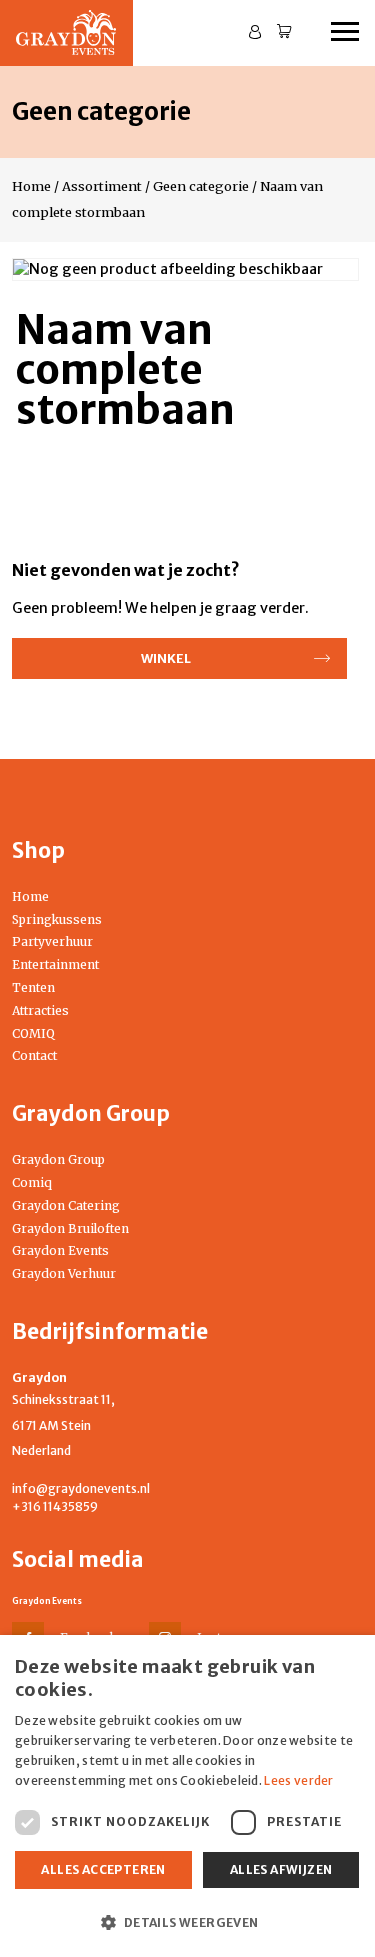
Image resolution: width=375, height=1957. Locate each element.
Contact (34, 1055)
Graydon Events (60, 1250)
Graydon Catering (66, 1205)
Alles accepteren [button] (103, 1869)
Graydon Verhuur (64, 1273)
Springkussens (57, 919)
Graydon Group (58, 1159)
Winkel (166, 658)
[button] (187, 1922)
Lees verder (298, 1780)
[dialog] (187, 1796)
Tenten (33, 987)
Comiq (32, 1182)
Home (31, 186)
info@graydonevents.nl (81, 1488)
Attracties (40, 1010)
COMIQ (33, 1033)
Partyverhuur (52, 941)
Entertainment (55, 964)
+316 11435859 (55, 1506)
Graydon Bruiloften (70, 1228)
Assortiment (102, 186)
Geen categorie (201, 186)
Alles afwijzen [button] (281, 1869)
